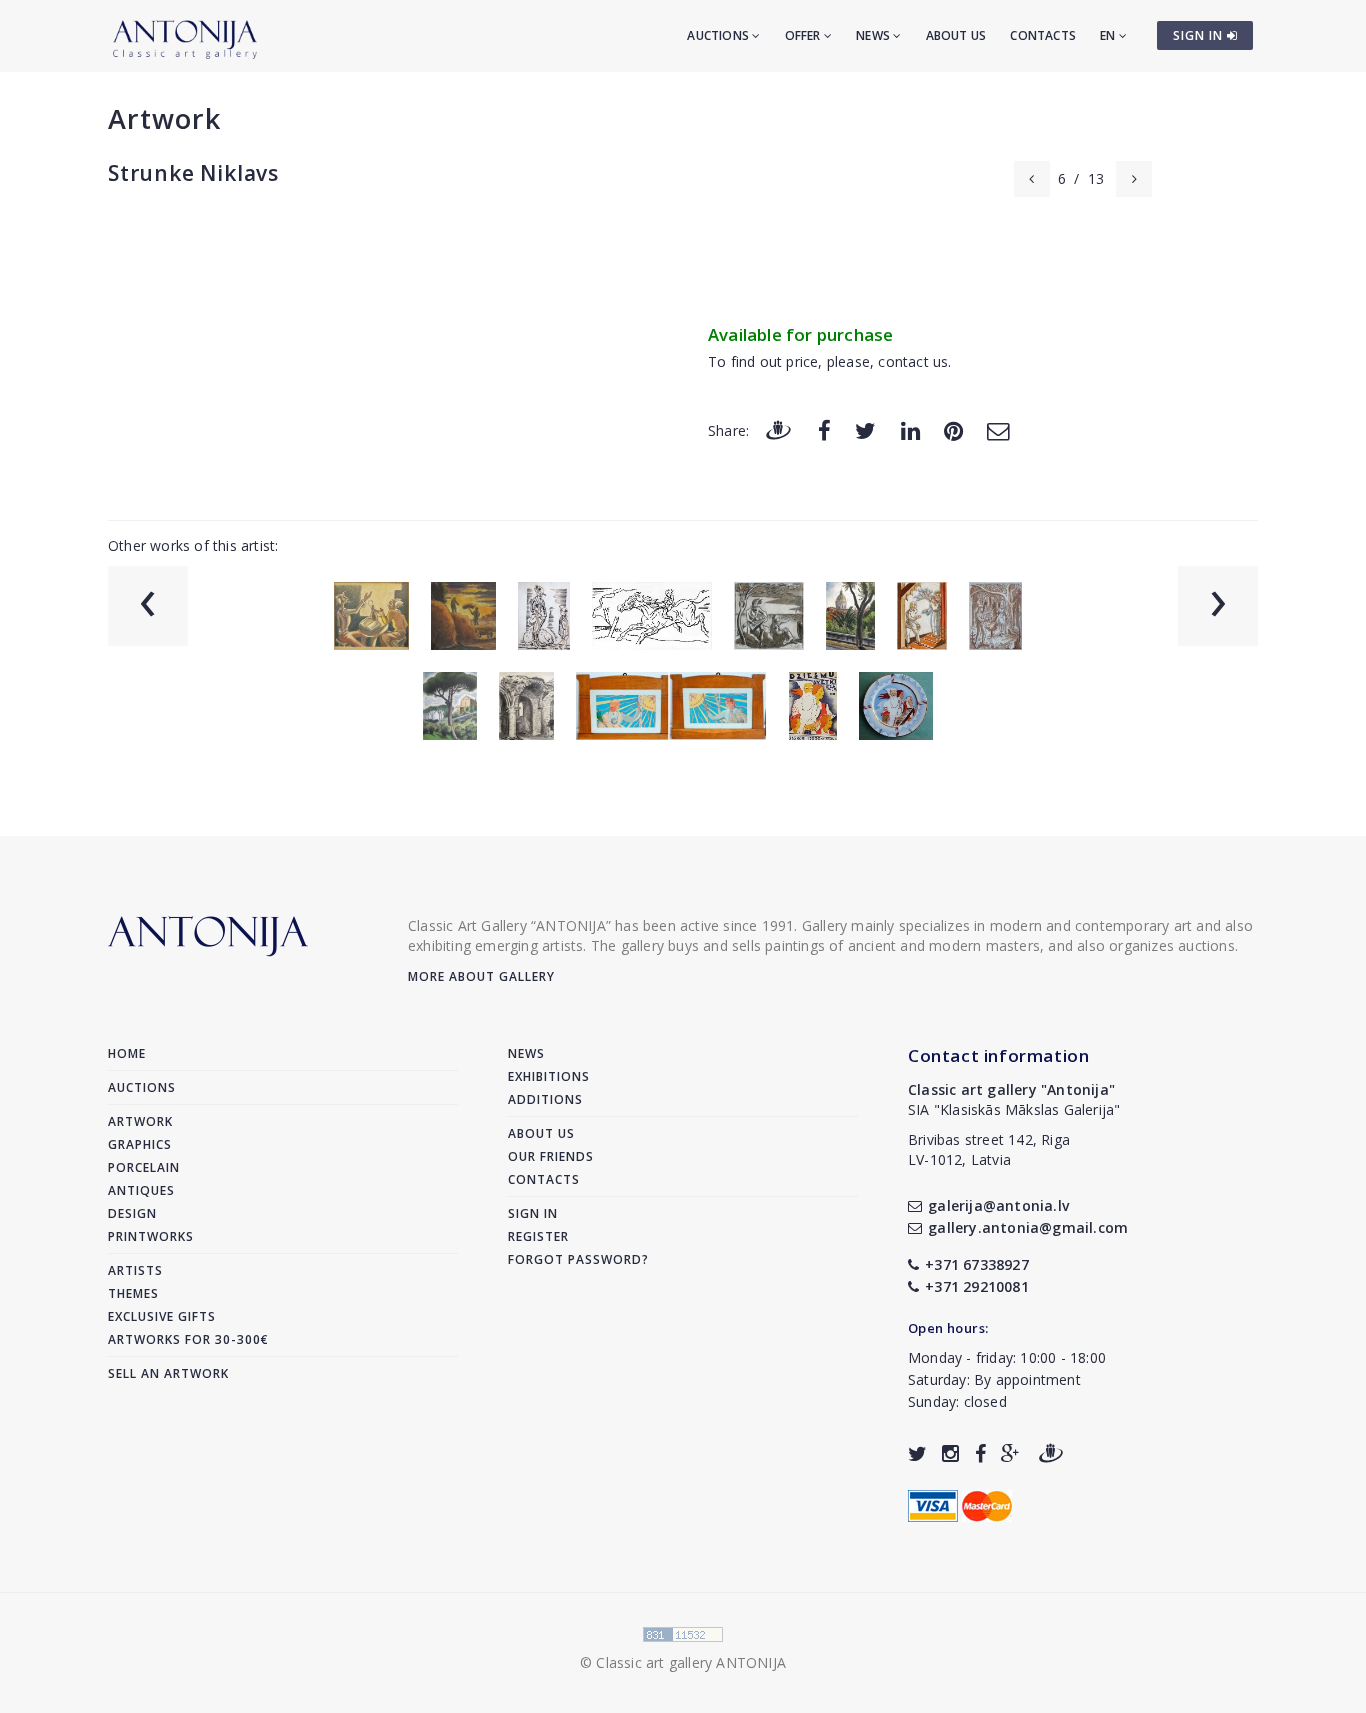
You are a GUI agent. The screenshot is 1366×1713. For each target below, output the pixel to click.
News (874, 35)
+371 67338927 (977, 1264)
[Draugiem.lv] (778, 429)
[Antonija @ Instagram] (950, 1453)
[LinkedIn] (910, 429)
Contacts (1043, 35)
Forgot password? (578, 1259)
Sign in (533, 1213)
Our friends (551, 1156)
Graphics (140, 1144)
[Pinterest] (953, 429)
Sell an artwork (168, 1373)
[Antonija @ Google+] (1010, 1453)
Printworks (151, 1236)
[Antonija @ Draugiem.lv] (1051, 1453)
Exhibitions (549, 1076)
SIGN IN (1200, 35)
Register (538, 1236)
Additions (545, 1099)
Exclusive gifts (162, 1316)
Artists (135, 1270)
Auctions (719, 35)
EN (1109, 35)
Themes (133, 1293)
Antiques (141, 1190)
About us (956, 35)
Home (127, 1053)
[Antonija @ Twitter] (917, 1453)
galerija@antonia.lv (998, 1205)
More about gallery (481, 976)
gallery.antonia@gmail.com (1028, 1227)
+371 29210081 (977, 1286)
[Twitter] (865, 429)
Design (132, 1213)
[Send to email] (998, 429)
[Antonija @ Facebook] (980, 1453)
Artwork (164, 118)
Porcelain (144, 1167)
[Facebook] (824, 429)
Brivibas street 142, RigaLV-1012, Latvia (989, 1149)
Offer (804, 35)
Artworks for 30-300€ (188, 1339)
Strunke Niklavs (193, 173)
